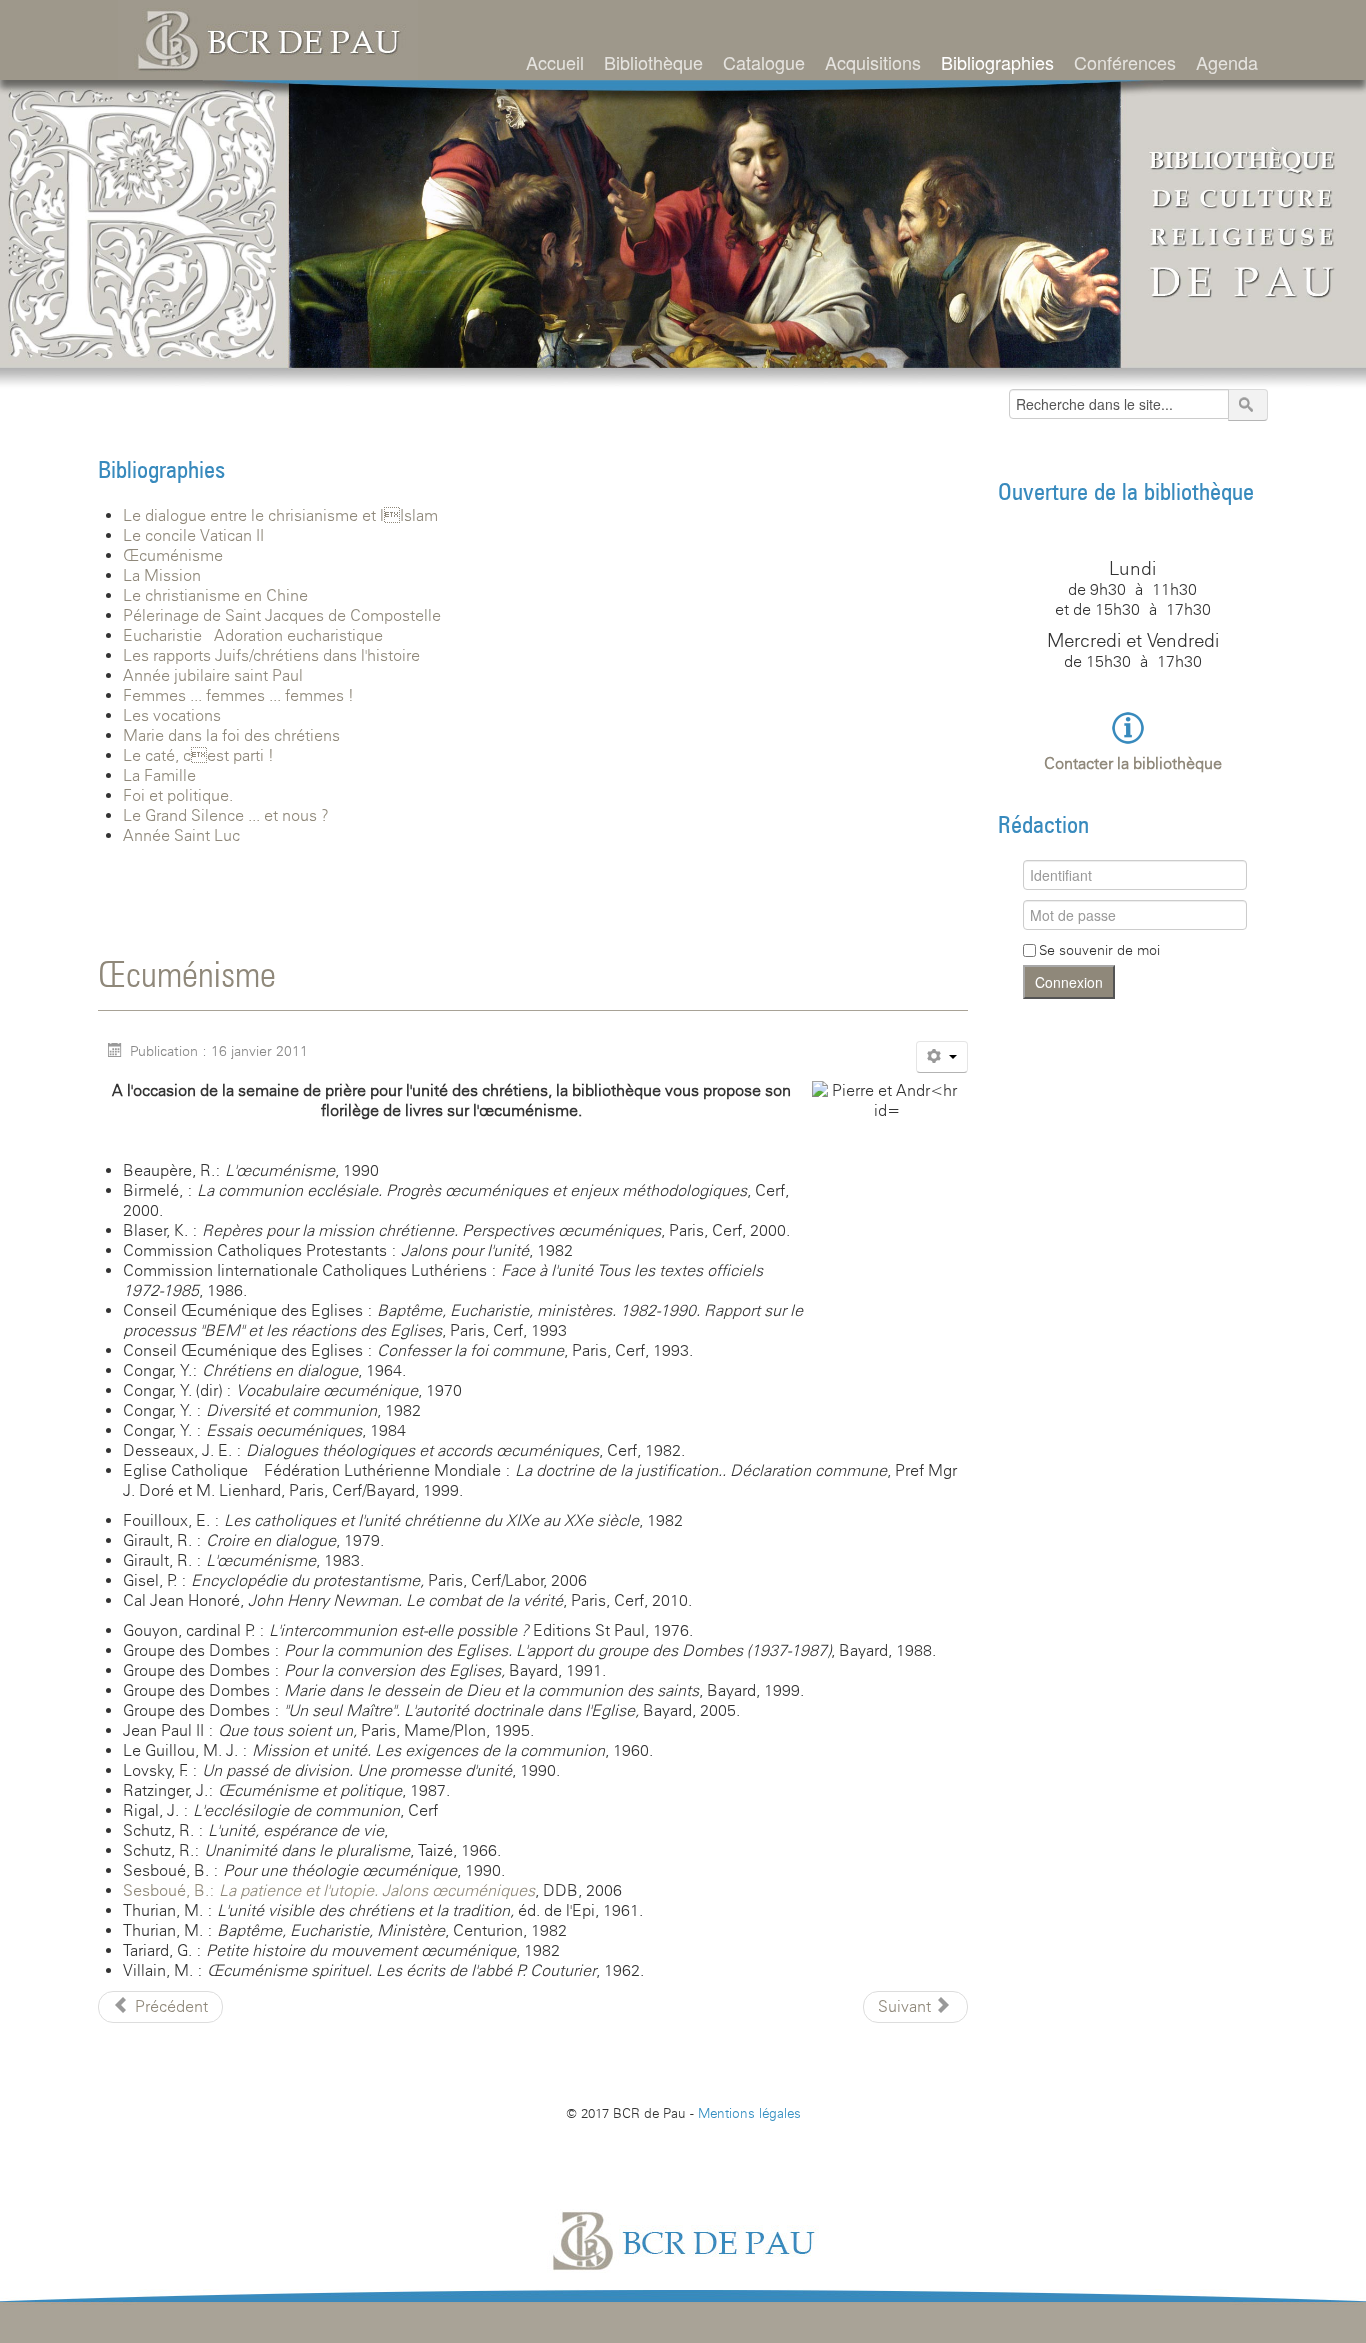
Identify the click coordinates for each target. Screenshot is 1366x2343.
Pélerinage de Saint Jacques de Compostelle (282, 615)
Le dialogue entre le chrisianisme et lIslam (280, 515)
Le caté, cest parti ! (198, 755)
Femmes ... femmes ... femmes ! (238, 695)
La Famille (159, 775)
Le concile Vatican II (193, 535)
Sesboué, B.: (329, 1890)
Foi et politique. (178, 795)
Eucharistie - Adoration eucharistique (253, 635)
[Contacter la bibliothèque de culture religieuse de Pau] (1132, 726)
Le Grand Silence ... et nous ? (226, 815)
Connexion (1069, 982)
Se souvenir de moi (1099, 950)
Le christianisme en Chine (215, 595)
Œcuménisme (173, 555)
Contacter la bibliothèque (1133, 763)
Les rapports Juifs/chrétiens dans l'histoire (271, 655)
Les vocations (172, 715)
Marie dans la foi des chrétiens (231, 735)
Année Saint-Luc (181, 835)
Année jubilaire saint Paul (213, 675)
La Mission (162, 575)
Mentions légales (749, 2113)
